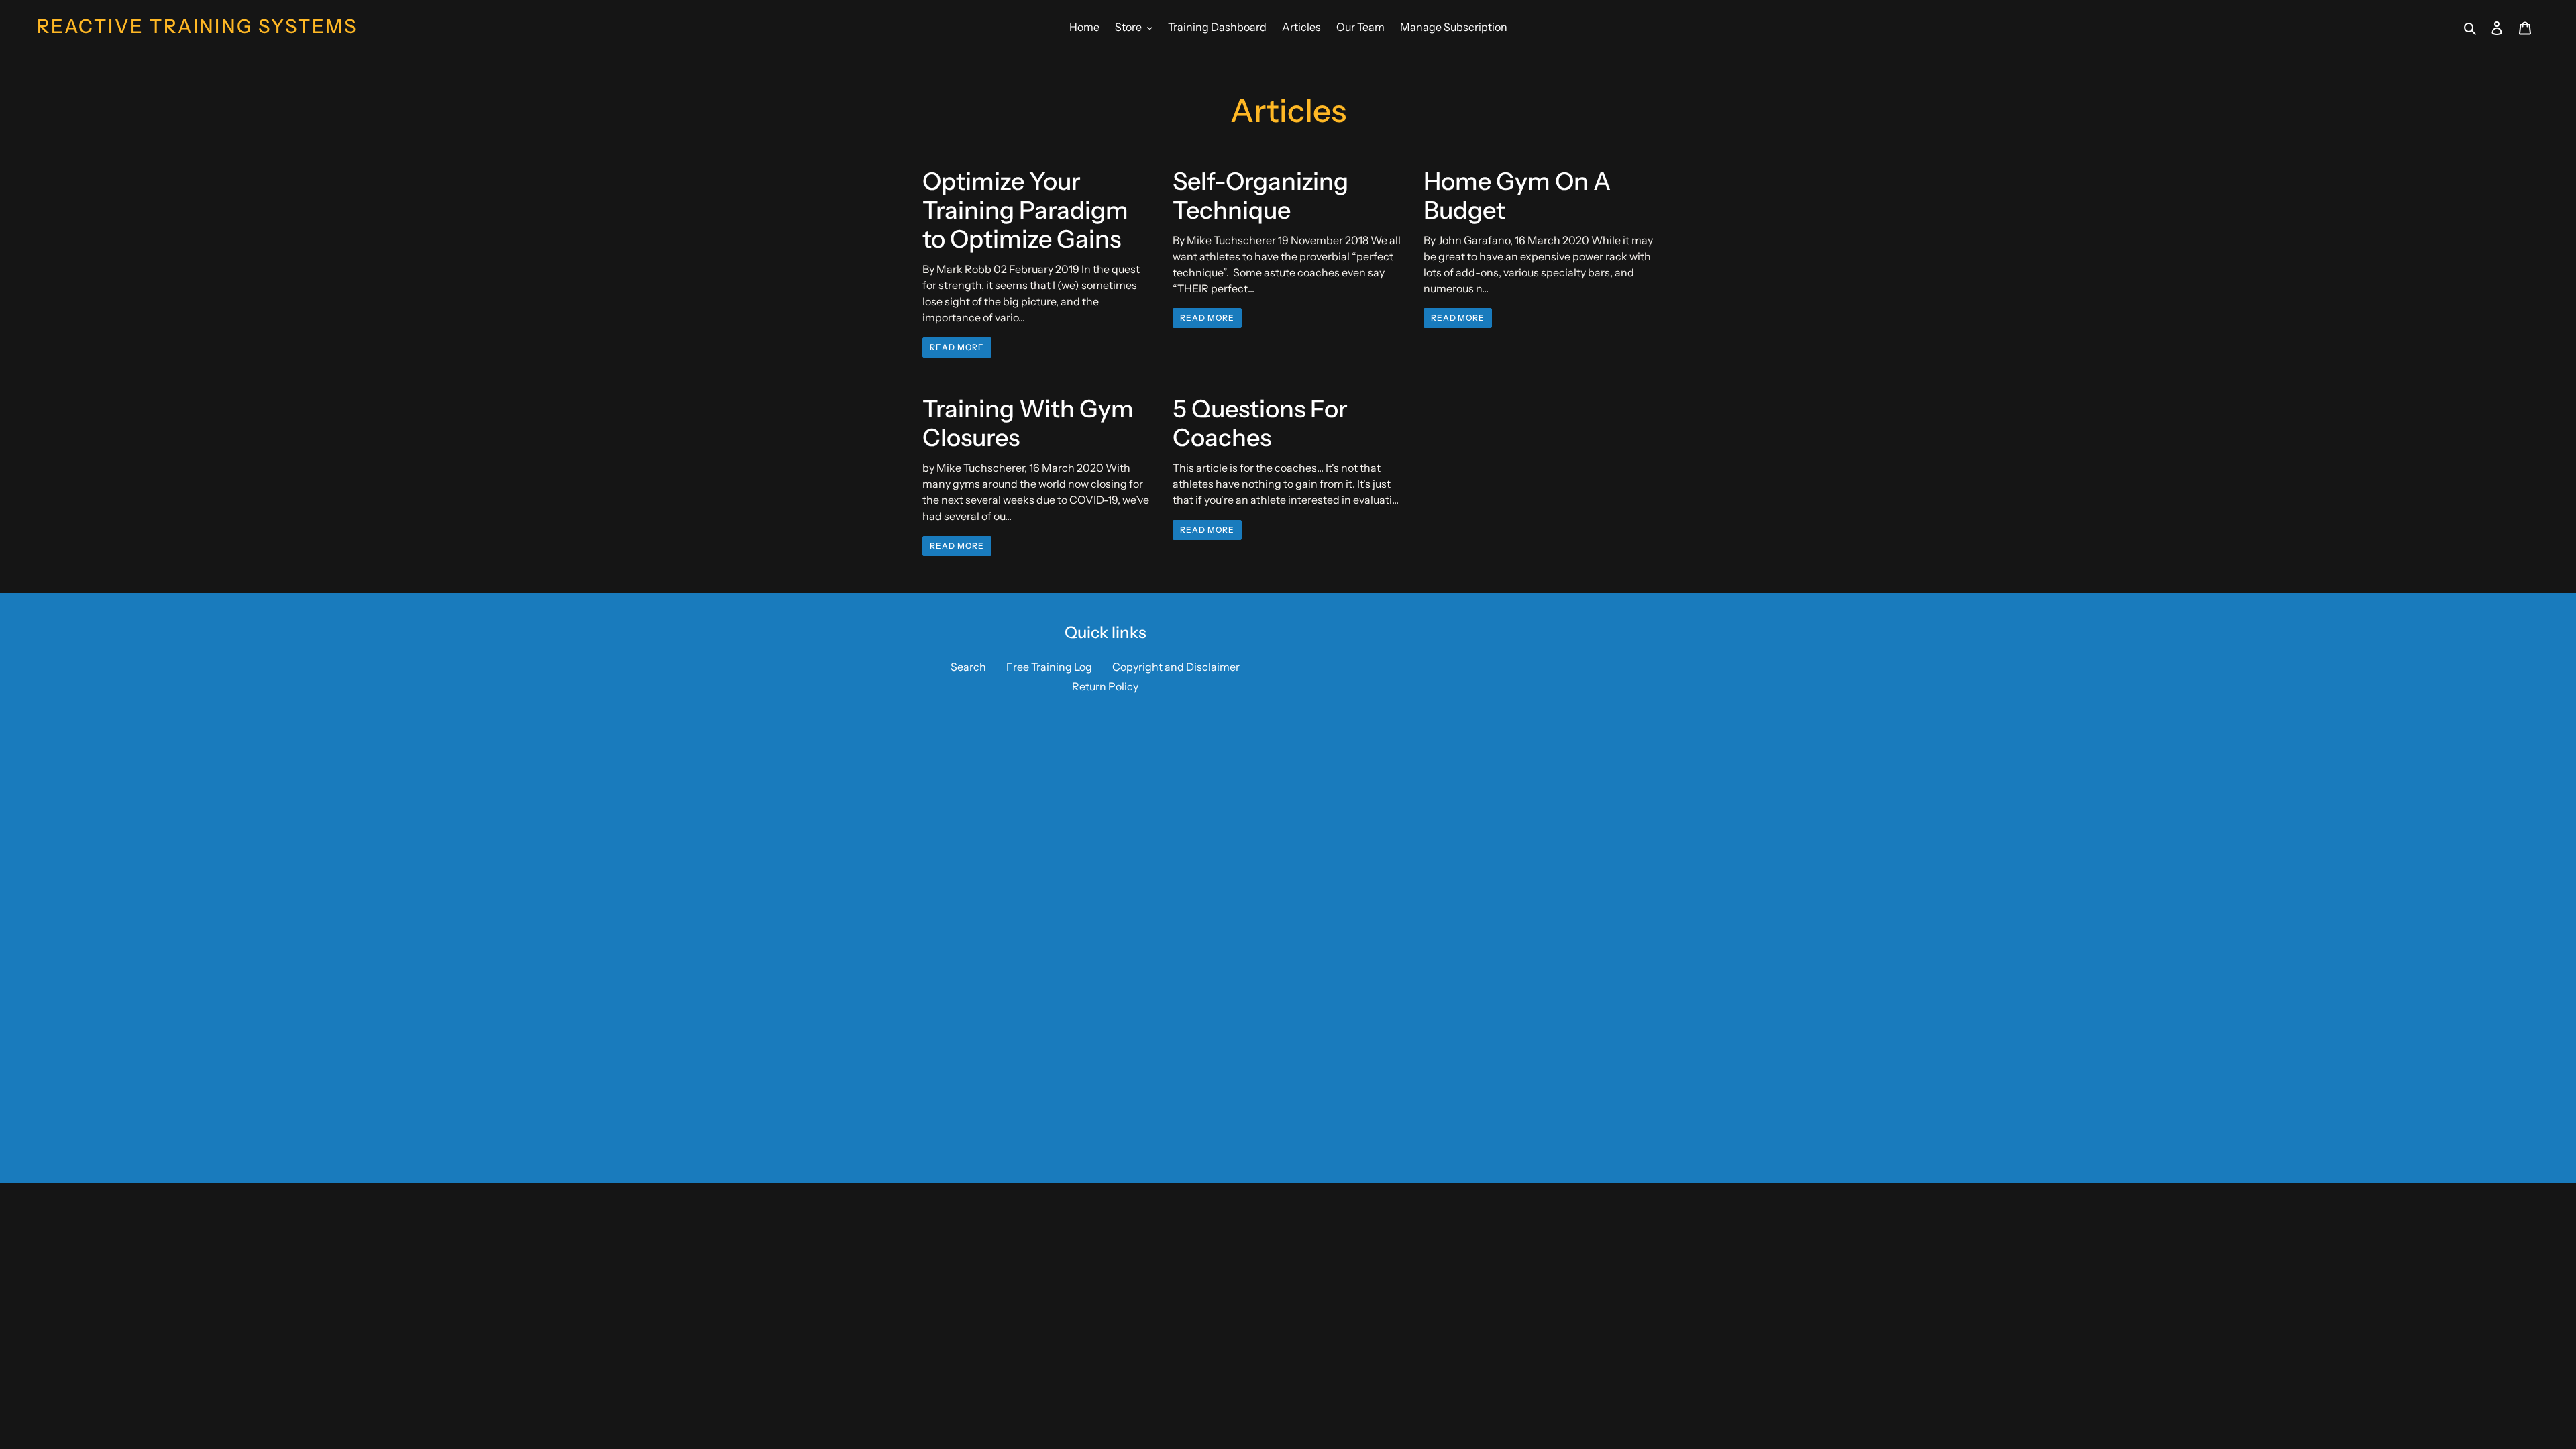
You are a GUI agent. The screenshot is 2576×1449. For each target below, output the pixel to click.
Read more (957, 347)
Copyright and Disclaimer (1176, 667)
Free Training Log (1049, 667)
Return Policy (1105, 686)
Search (968, 667)
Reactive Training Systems (197, 26)
